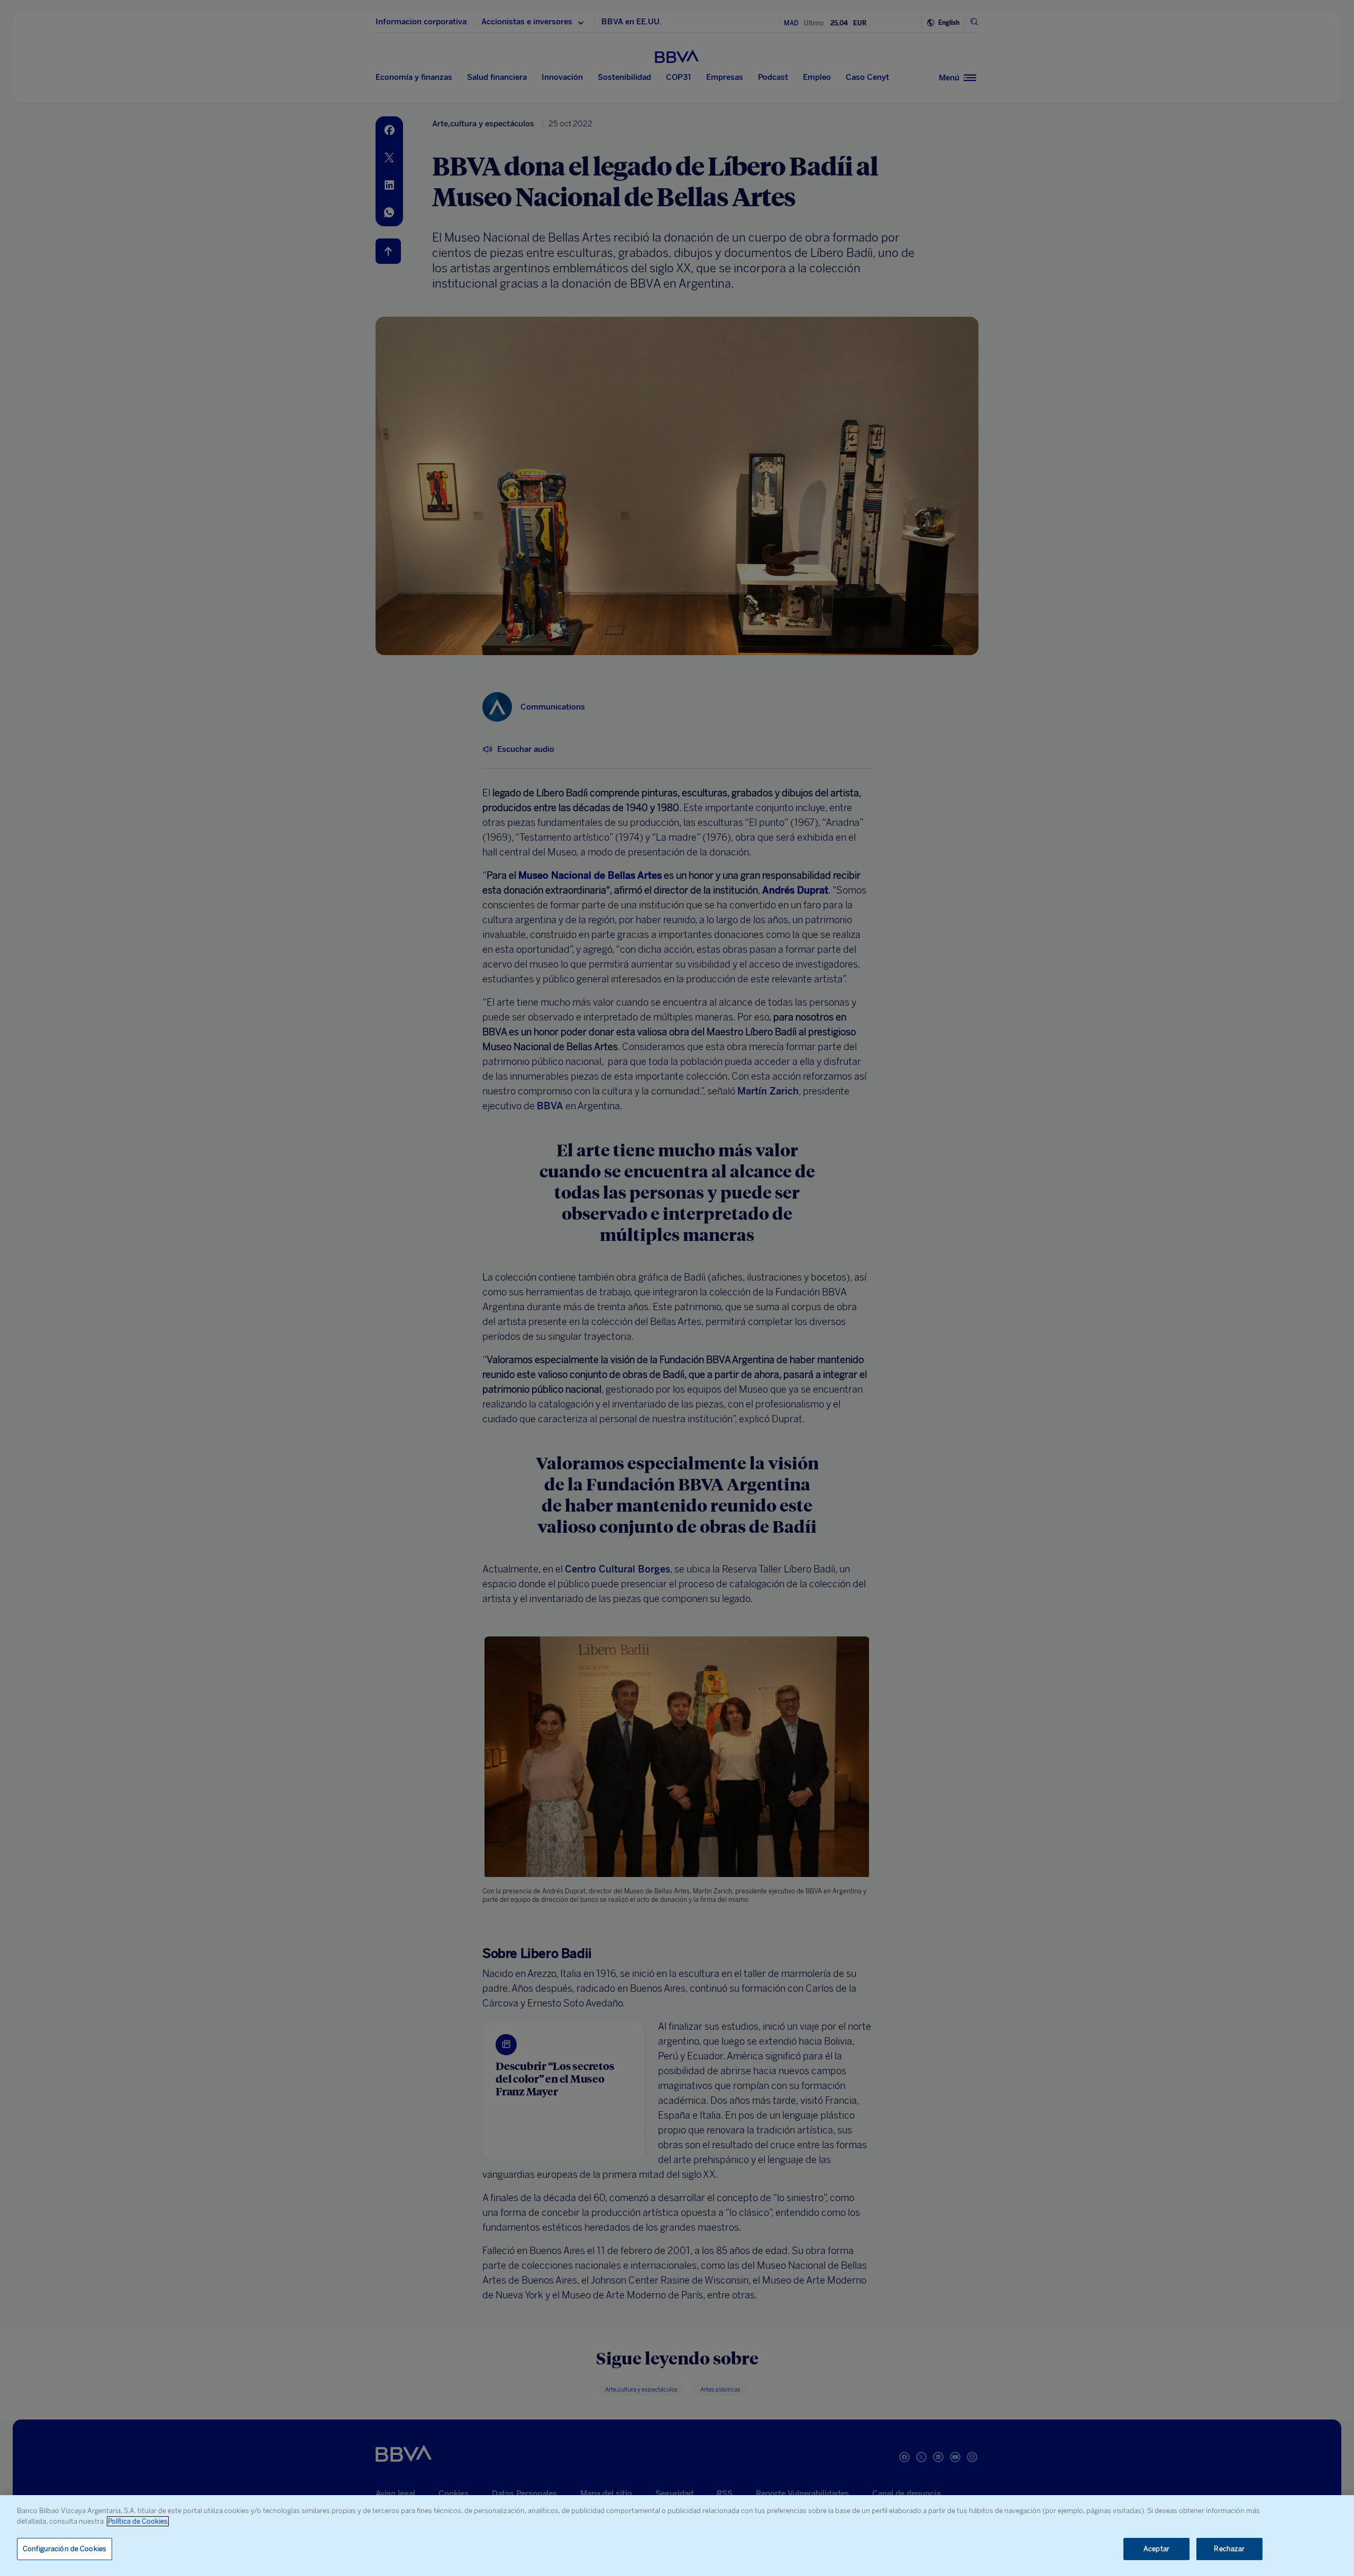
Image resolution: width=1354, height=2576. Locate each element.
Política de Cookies (138, 2521)
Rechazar (1229, 2549)
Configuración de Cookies (65, 2549)
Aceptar (1156, 2549)
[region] (677, 2536)
